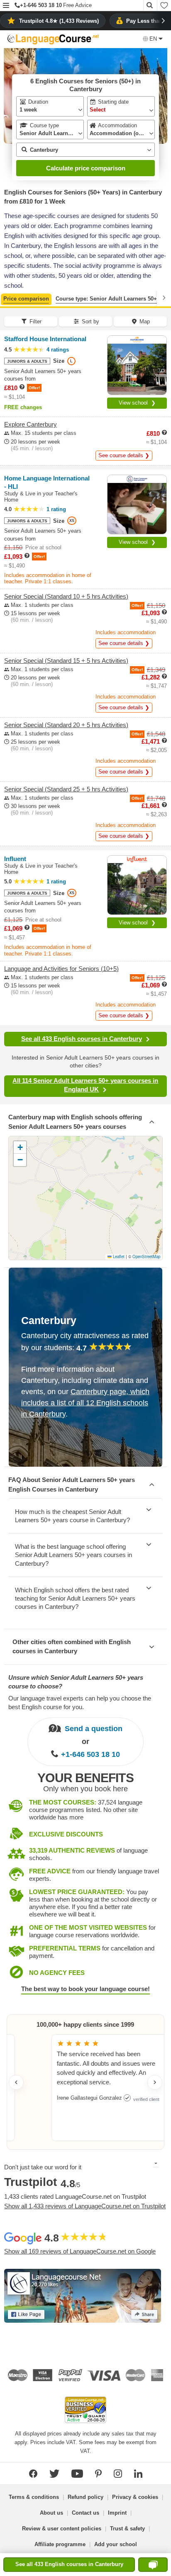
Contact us (85, 2513)
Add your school (116, 2544)
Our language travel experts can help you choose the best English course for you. (80, 1703)
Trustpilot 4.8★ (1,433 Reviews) (59, 21)
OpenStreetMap (146, 1256)
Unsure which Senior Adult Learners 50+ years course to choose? (76, 1682)
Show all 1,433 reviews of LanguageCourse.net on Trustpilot (85, 2206)
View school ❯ (137, 403)
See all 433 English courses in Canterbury (82, 1039)
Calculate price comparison (86, 168)
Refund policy (85, 2497)
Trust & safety (127, 2529)
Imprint (117, 2513)
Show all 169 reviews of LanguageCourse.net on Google (80, 2251)
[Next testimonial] (155, 2082)
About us (51, 2513)
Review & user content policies (62, 2529)
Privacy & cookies (135, 2497)
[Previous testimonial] (16, 2082)
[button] (6, 6)
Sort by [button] (90, 321)
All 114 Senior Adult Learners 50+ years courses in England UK (85, 1085)
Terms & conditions (34, 2497)
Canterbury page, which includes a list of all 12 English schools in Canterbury (85, 1403)
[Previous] (7, 298)
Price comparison (26, 299)
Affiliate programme (60, 2544)
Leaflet (118, 1256)
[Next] (164, 298)
